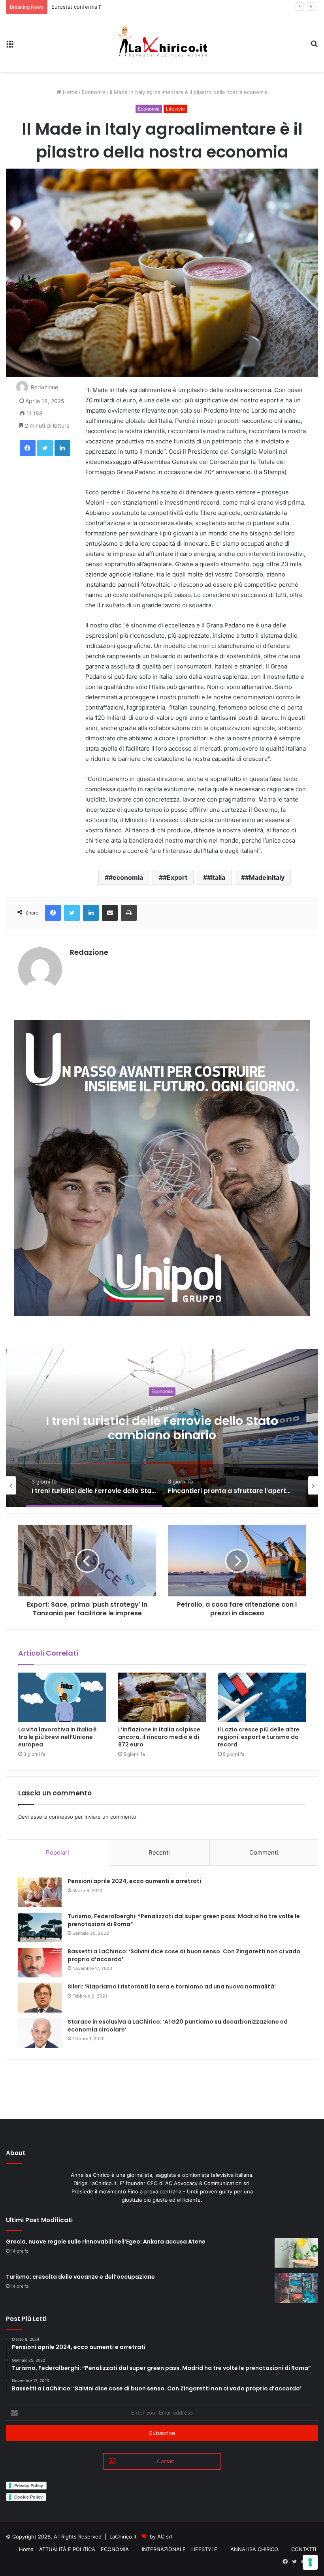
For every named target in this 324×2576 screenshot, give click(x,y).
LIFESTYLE (204, 2549)
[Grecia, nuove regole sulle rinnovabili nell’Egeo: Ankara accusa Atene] (296, 2253)
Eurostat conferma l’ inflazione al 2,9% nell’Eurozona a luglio (125, 7)
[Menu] (10, 46)
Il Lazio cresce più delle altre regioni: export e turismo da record (259, 1737)
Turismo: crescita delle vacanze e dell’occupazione (80, 2277)
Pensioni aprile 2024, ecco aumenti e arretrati (134, 1881)
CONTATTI (304, 2549)
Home (69, 92)
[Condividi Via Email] (110, 913)
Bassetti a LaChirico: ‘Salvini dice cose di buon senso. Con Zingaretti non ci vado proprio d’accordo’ (184, 1955)
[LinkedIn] (62, 448)
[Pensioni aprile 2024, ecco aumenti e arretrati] (40, 1892)
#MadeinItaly (265, 877)
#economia (126, 877)
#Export (175, 877)
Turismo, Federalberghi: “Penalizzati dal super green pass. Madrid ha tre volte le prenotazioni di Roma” (184, 1920)
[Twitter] (45, 448)
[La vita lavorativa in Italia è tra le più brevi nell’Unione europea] (62, 1697)
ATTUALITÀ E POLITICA (67, 2549)
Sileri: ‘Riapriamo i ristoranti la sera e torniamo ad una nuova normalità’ (172, 1986)
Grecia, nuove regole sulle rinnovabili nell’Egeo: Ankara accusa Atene (106, 2242)
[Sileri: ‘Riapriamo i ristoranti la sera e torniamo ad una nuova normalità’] (40, 1998)
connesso (61, 1817)
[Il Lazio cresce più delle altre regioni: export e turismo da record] (262, 1697)
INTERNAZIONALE (164, 2549)
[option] (162, 1428)
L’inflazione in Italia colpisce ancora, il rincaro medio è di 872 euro (159, 1737)
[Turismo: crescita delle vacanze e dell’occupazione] (296, 2288)
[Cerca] (314, 46)
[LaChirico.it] (162, 43)
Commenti (264, 1852)
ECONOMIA (115, 2549)
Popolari (57, 1852)
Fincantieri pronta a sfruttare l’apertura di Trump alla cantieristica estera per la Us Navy (162, 1435)
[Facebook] (28, 448)
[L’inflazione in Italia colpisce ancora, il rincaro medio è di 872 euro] (162, 1697)
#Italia (216, 877)
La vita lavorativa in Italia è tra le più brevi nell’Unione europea (57, 1737)
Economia (94, 92)
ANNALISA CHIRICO (254, 2549)
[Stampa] (129, 913)
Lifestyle (175, 109)
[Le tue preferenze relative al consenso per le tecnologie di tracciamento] (310, 2562)
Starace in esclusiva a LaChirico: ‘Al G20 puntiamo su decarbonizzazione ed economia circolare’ (178, 2026)
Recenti (159, 1852)
